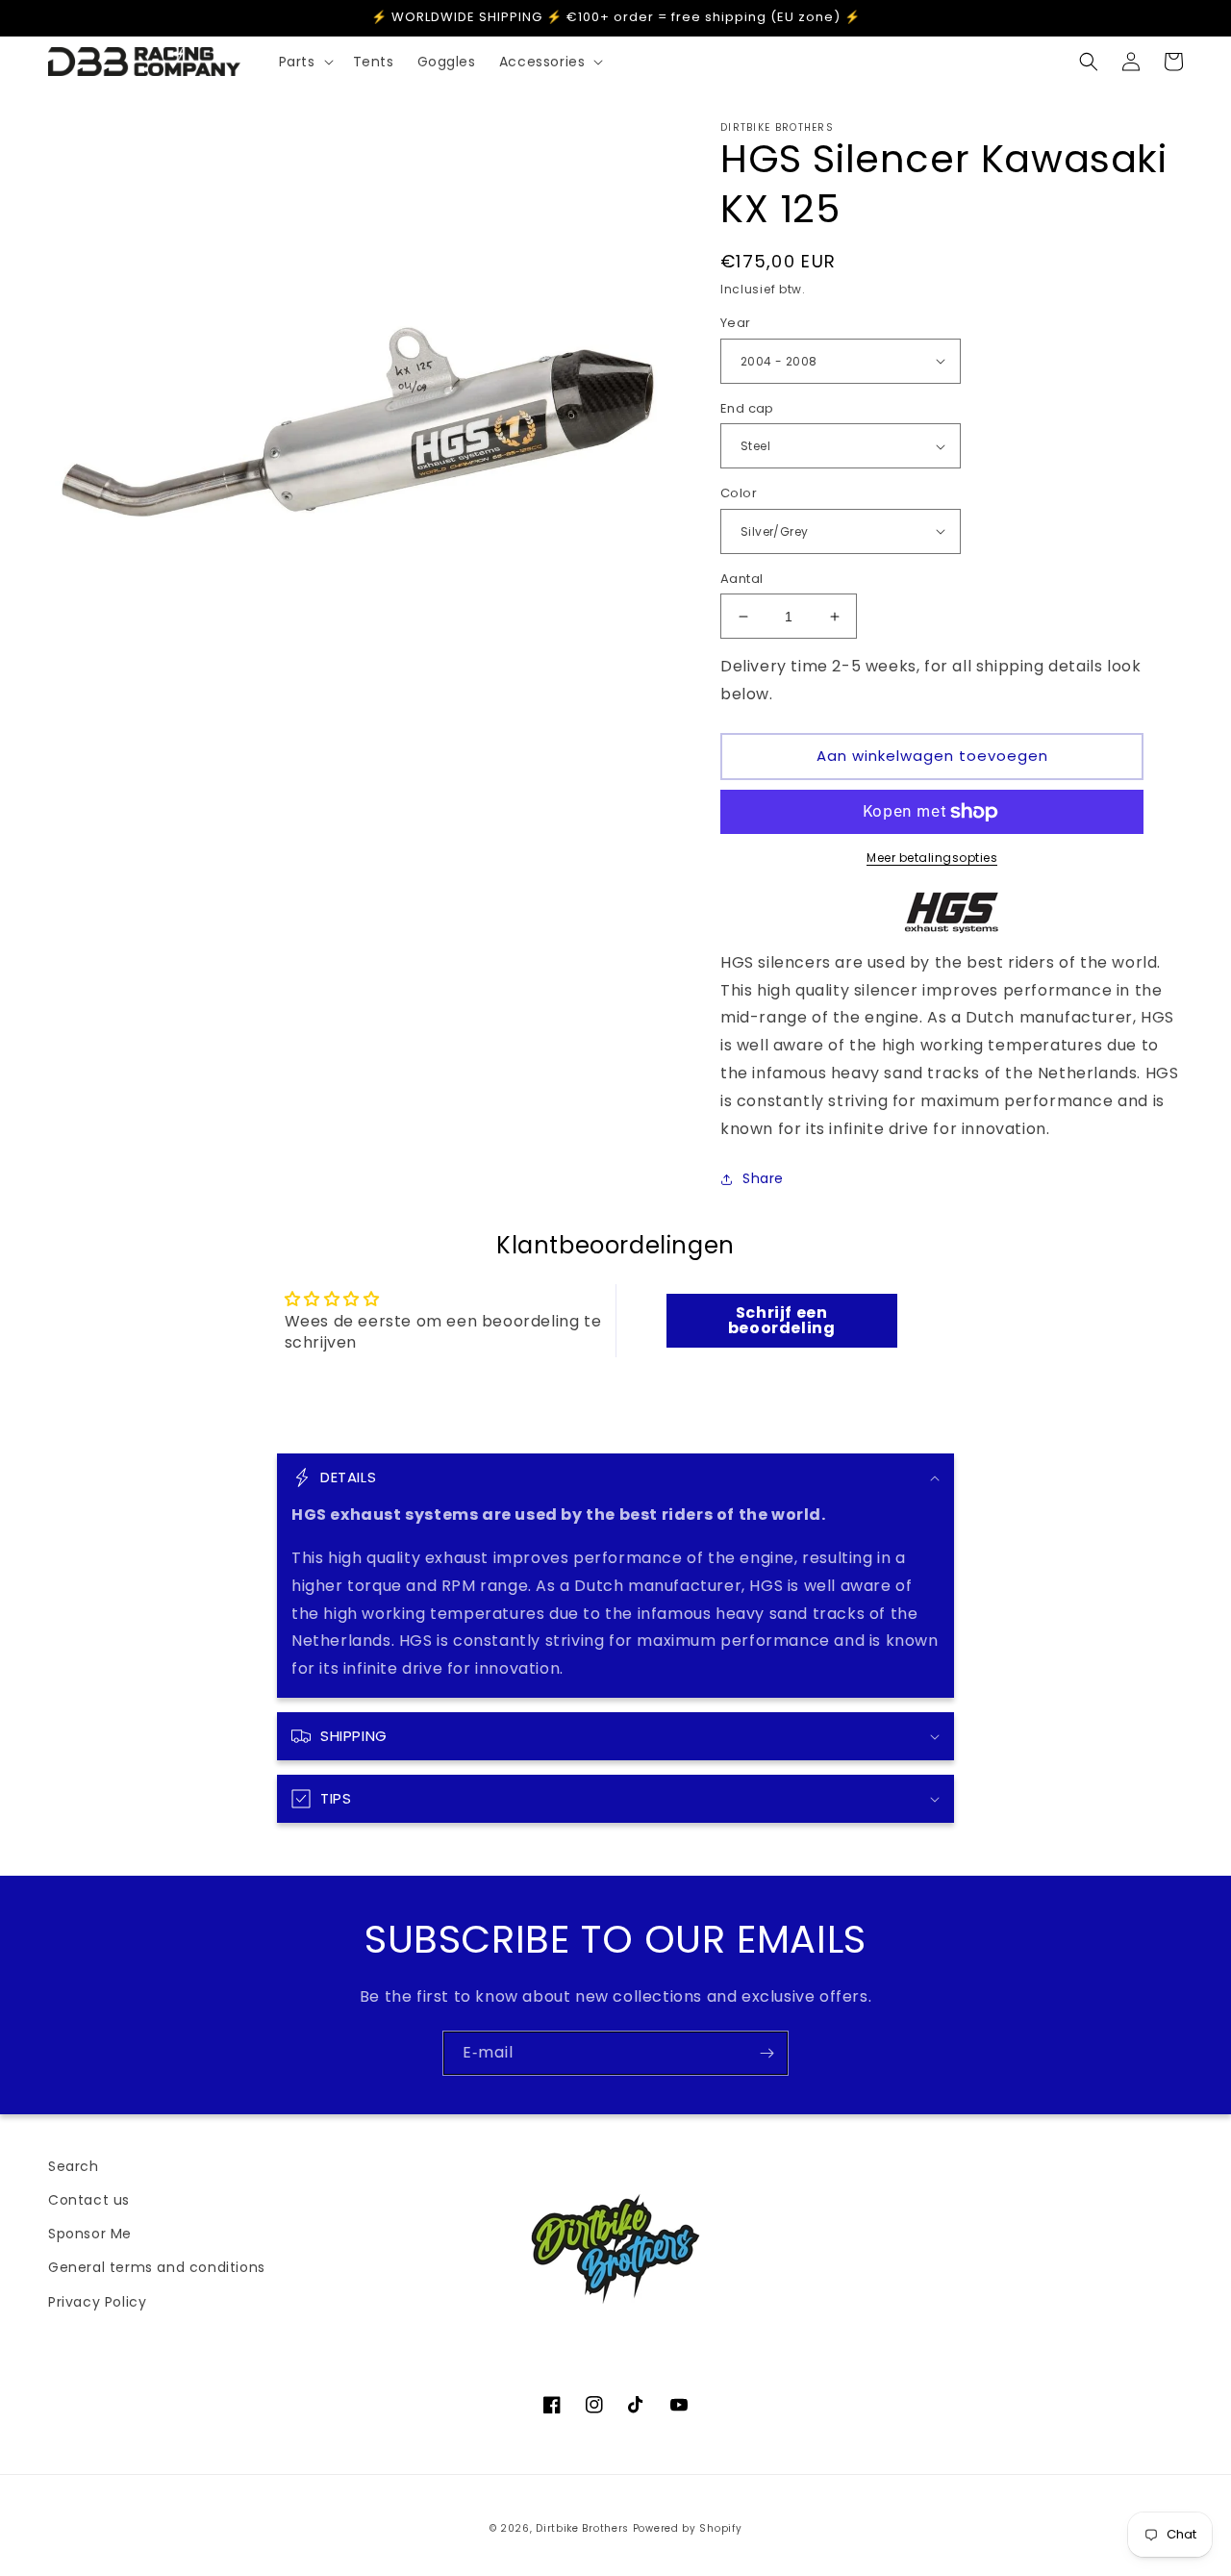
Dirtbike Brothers (582, 2528)
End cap (747, 408)
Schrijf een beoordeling (782, 1320)
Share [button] (763, 1178)
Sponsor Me (90, 2234)
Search (74, 2166)
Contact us (89, 2200)
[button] (304, 62)
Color (739, 493)
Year (736, 323)
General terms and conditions (157, 2267)
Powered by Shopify (688, 2528)
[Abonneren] (766, 2053)
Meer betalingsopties (932, 858)
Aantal (741, 579)
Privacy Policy (97, 2302)
